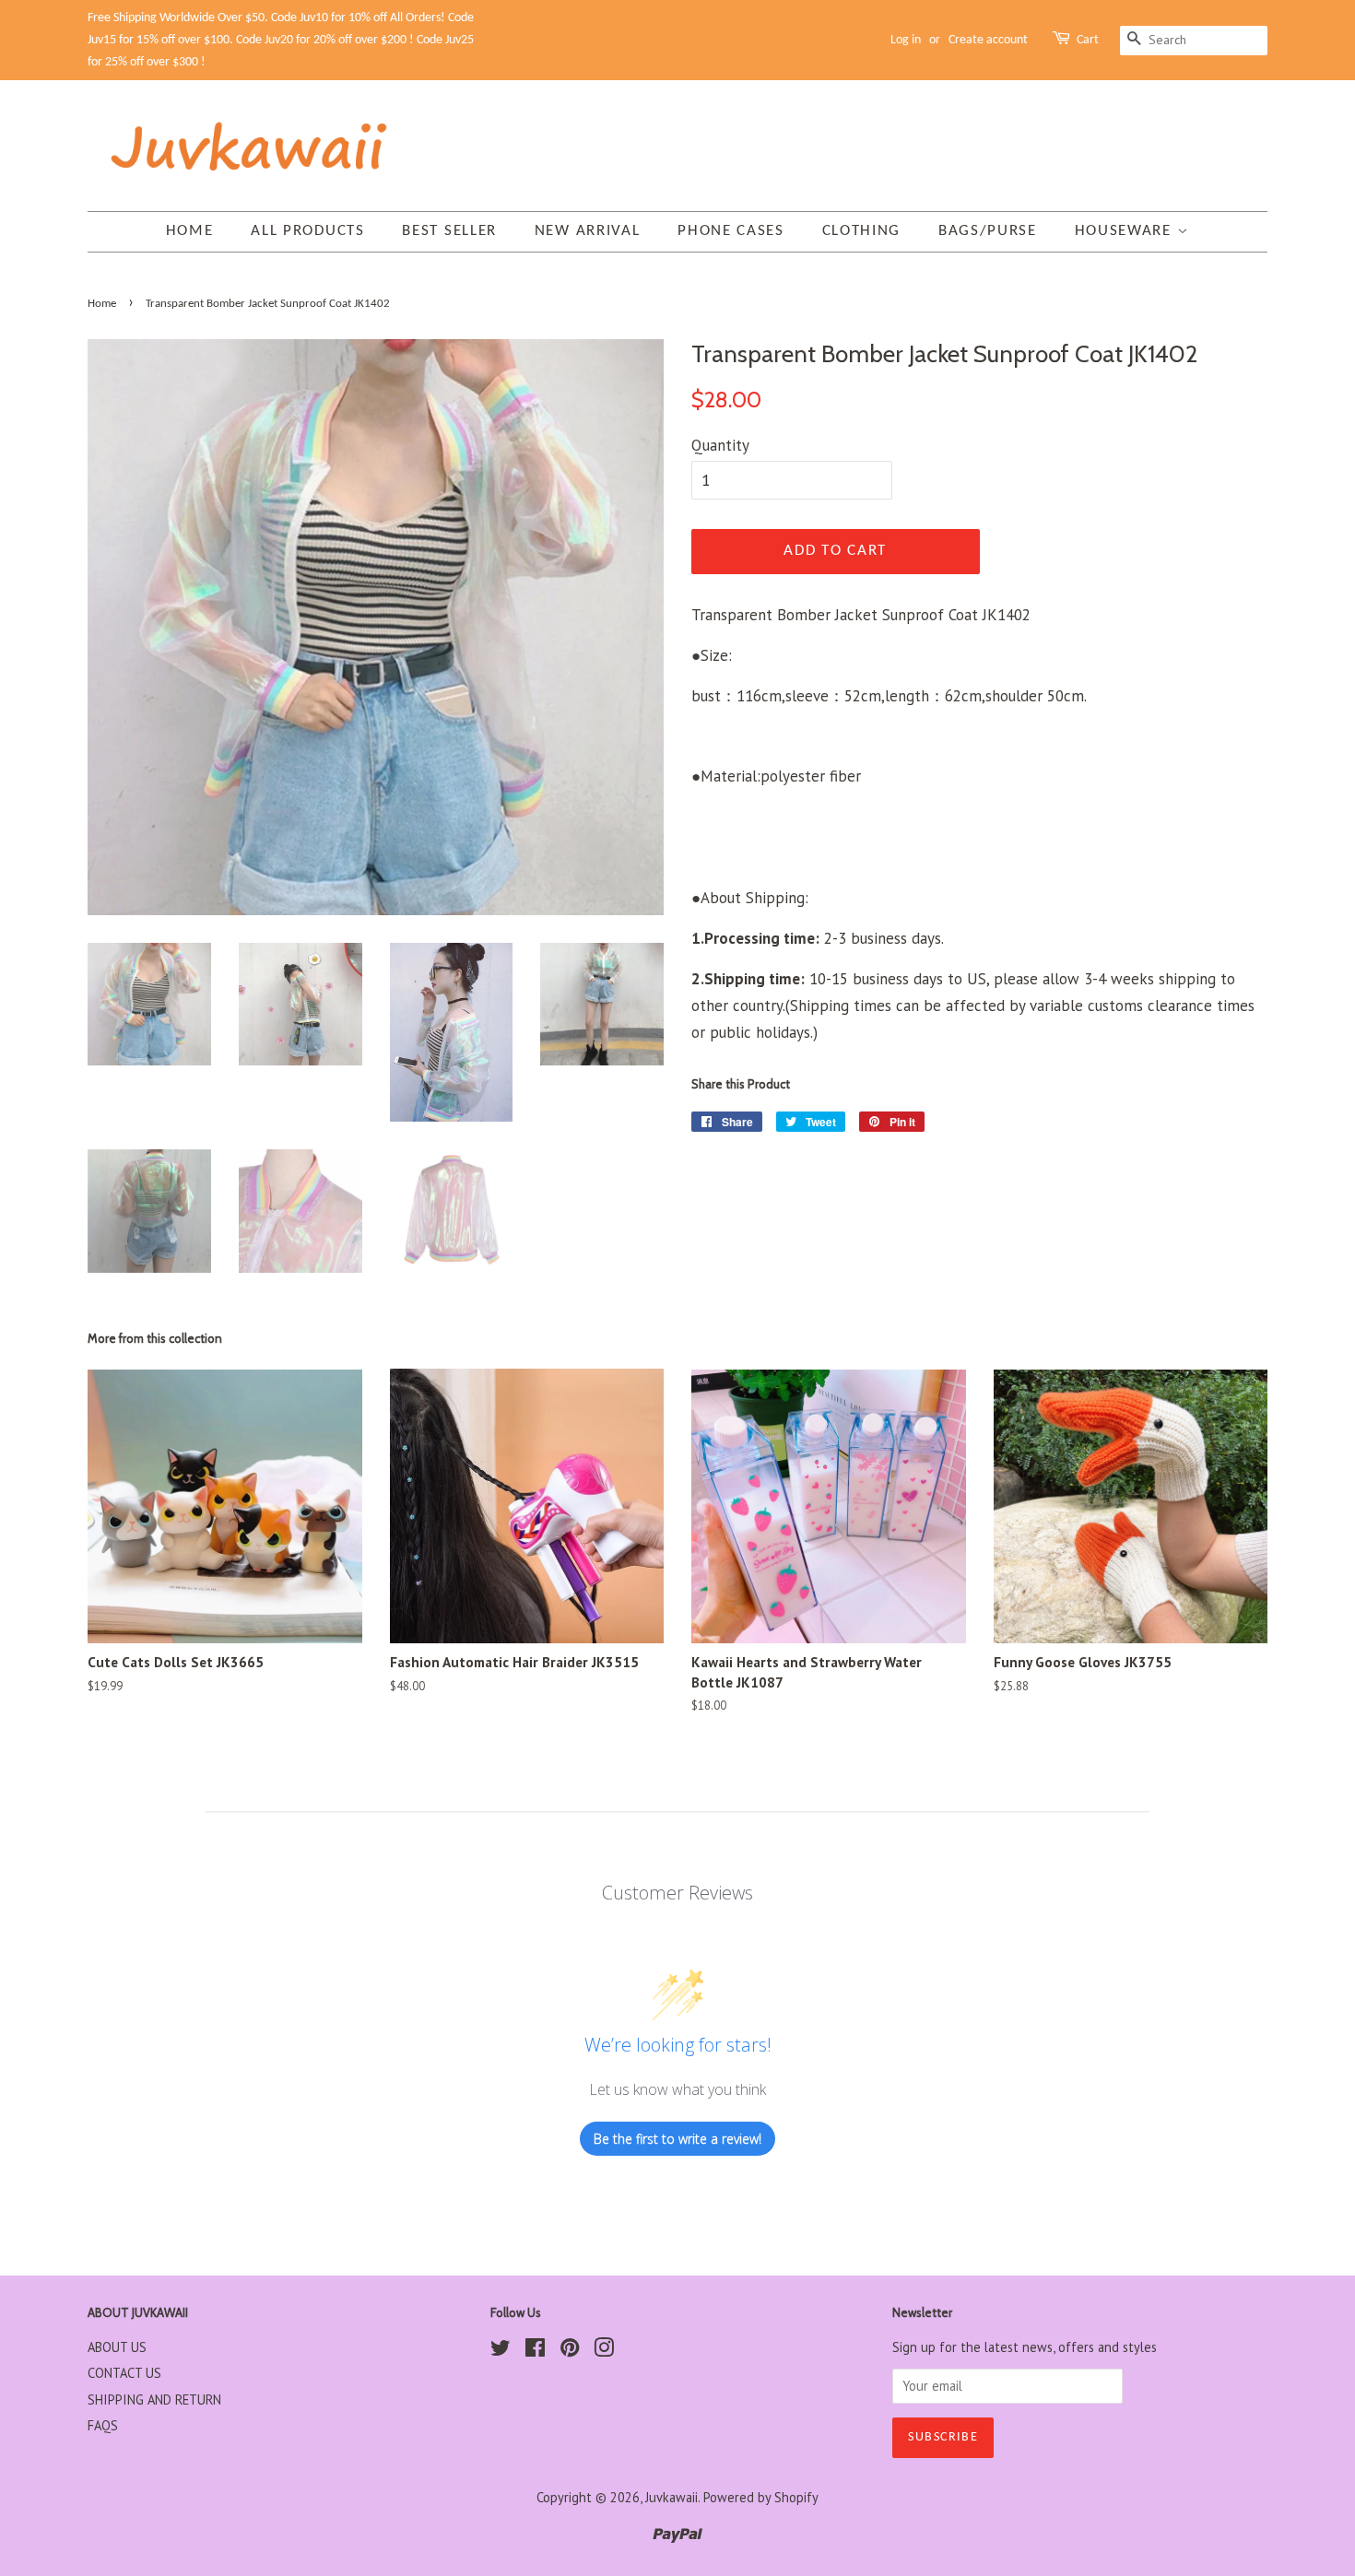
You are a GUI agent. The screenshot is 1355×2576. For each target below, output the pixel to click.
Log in (906, 40)
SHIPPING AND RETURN (154, 2400)
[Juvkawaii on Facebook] (535, 2351)
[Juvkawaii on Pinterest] (570, 2351)
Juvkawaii (672, 2497)
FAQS (103, 2425)
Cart (1088, 40)
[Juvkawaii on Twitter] (501, 2351)
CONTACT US (124, 2373)
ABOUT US (117, 2347)
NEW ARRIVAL (588, 231)
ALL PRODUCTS (307, 231)
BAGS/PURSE (988, 231)
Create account (988, 40)
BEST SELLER (449, 231)
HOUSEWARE (1126, 231)
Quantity (720, 445)
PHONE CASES (731, 231)
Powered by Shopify (761, 2497)
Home (190, 231)
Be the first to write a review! (677, 2139)
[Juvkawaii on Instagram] (604, 2351)
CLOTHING (862, 231)
